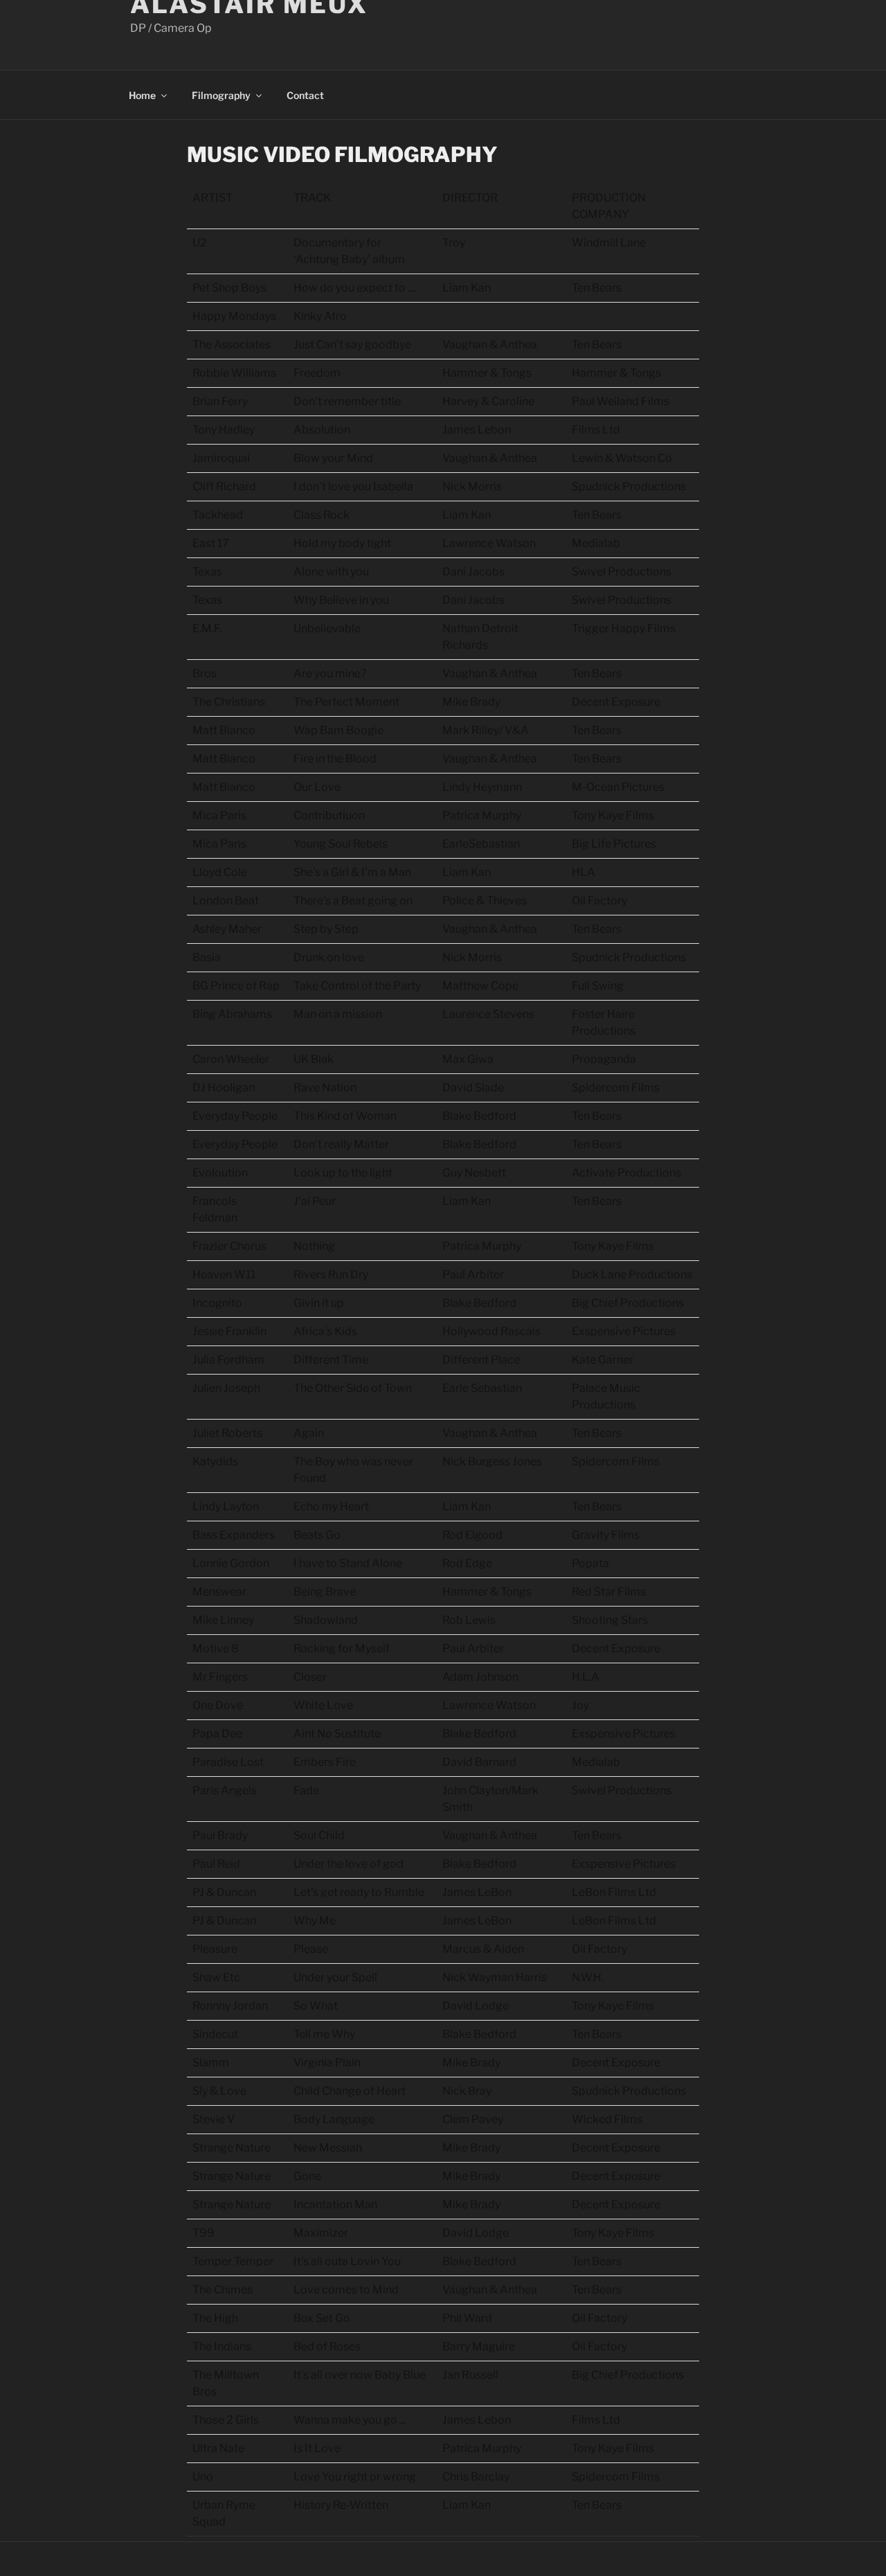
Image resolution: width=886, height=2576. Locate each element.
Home (142, 95)
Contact (305, 95)
